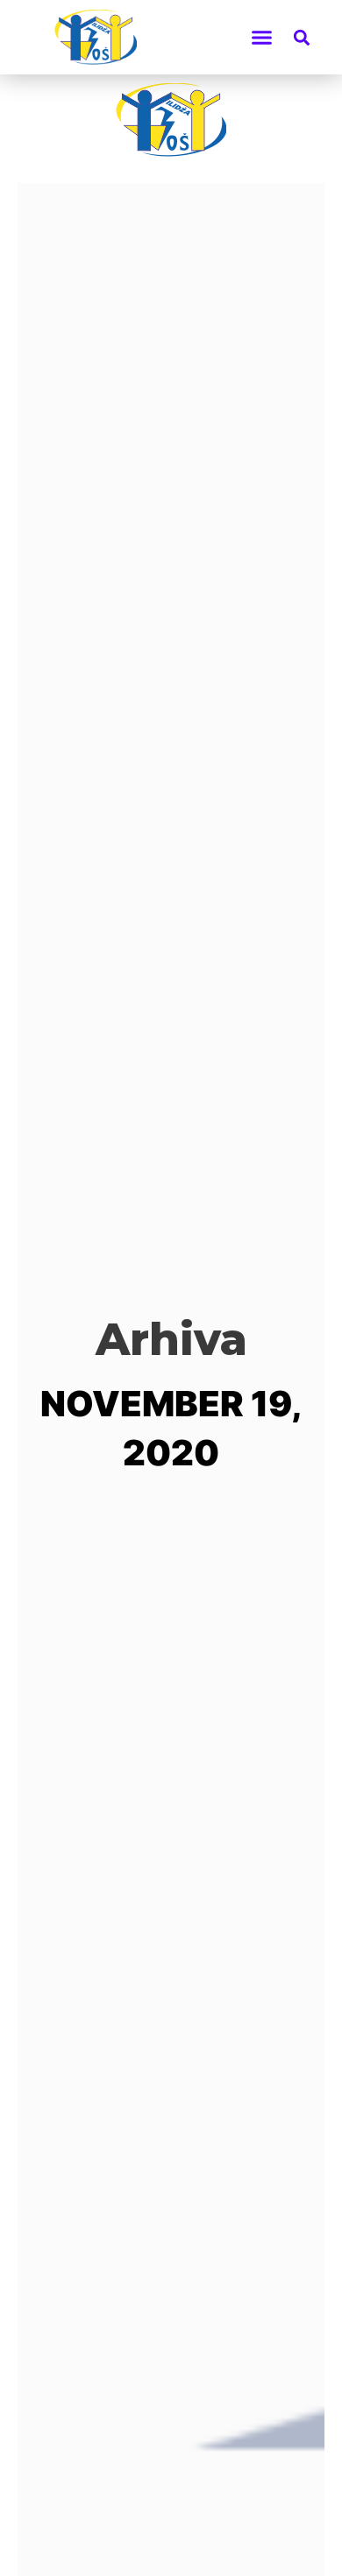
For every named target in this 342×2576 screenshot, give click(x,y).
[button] (262, 38)
